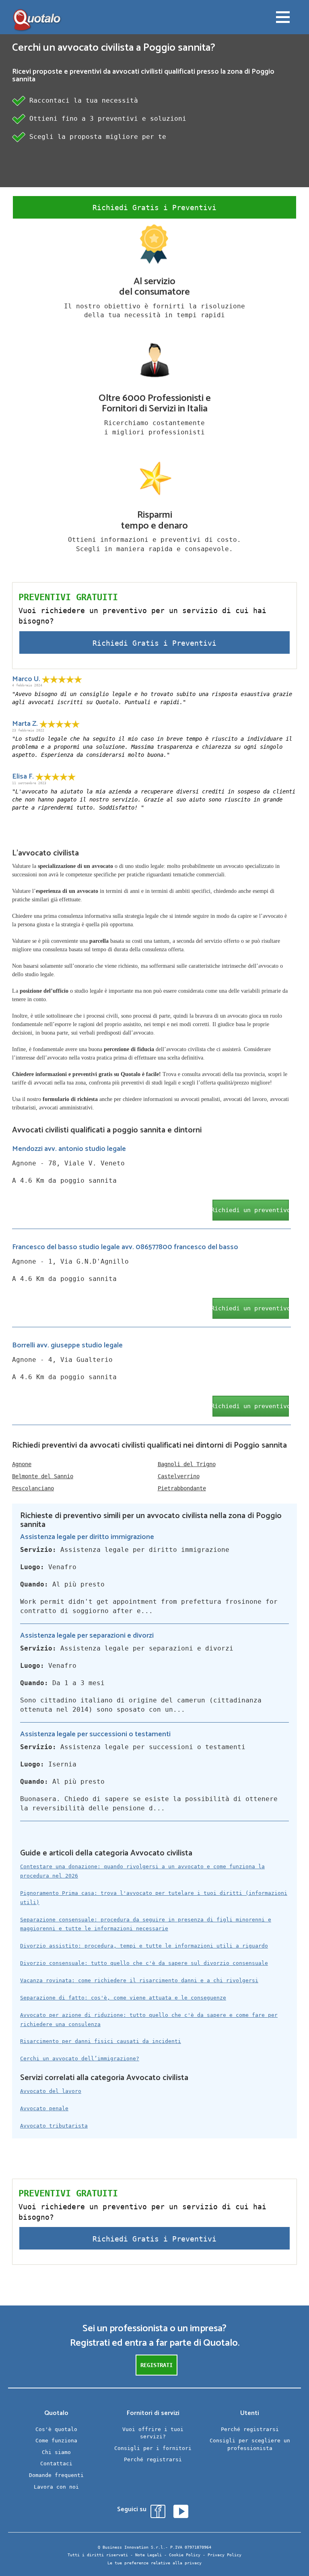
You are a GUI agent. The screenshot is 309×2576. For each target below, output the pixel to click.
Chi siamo (56, 2452)
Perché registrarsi (153, 2459)
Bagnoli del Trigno (187, 1464)
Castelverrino (179, 1476)
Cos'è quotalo (56, 2429)
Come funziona (56, 2441)
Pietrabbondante (182, 1488)
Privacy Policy (225, 2555)
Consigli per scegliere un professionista (250, 2444)
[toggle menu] (283, 18)
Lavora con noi (56, 2487)
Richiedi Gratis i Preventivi (154, 208)
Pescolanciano (33, 1488)
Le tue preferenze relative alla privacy (154, 2563)
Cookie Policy (185, 2555)
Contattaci (56, 2463)
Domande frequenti (56, 2475)
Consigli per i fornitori (153, 2448)
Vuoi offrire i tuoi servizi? (153, 2433)
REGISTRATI (157, 2365)
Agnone (22, 1464)
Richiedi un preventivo (251, 1210)
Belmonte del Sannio (43, 1476)
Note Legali (148, 2555)
